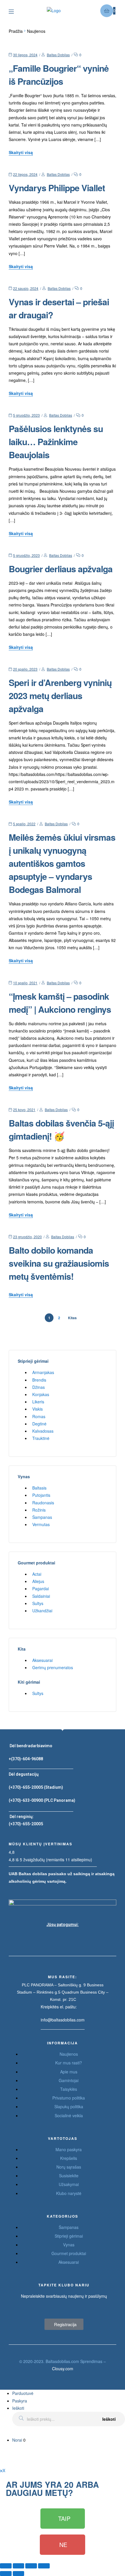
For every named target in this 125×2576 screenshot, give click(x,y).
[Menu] (16, 11)
